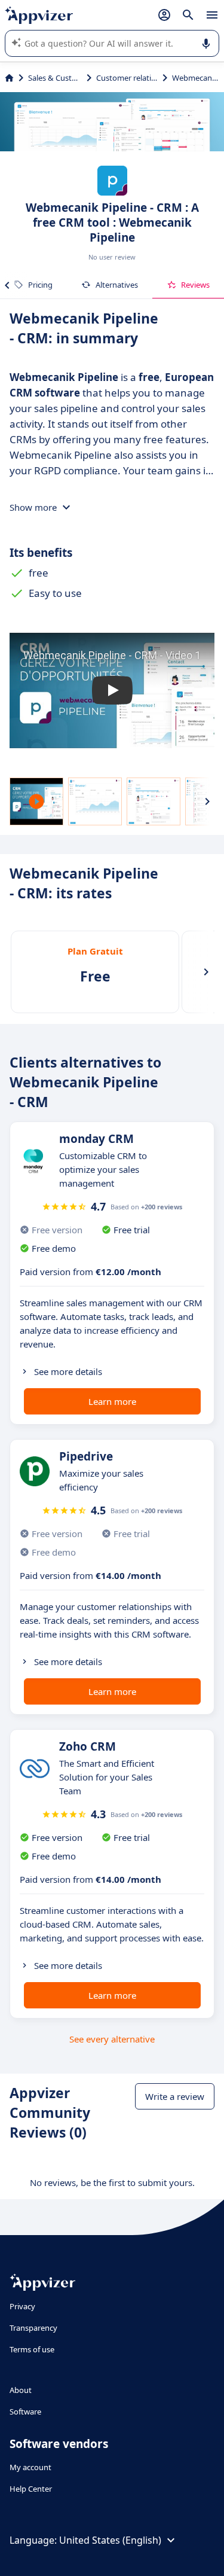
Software (25, 2412)
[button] (112, 691)
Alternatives (117, 285)
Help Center (31, 2489)
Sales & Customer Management (55, 78)
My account (30, 2467)
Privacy (22, 2306)
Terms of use (32, 2349)
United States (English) (110, 2540)
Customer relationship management (127, 78)
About (21, 2390)
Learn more (112, 1401)
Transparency (33, 2328)
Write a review (175, 2096)
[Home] (9, 78)
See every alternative (112, 2039)
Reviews (195, 285)
